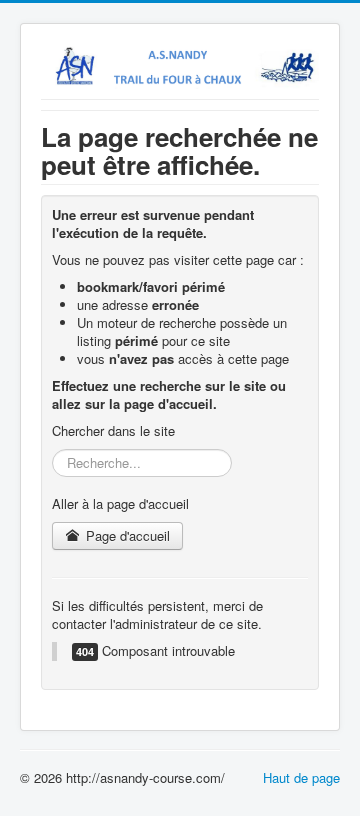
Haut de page (301, 777)
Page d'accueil (126, 535)
